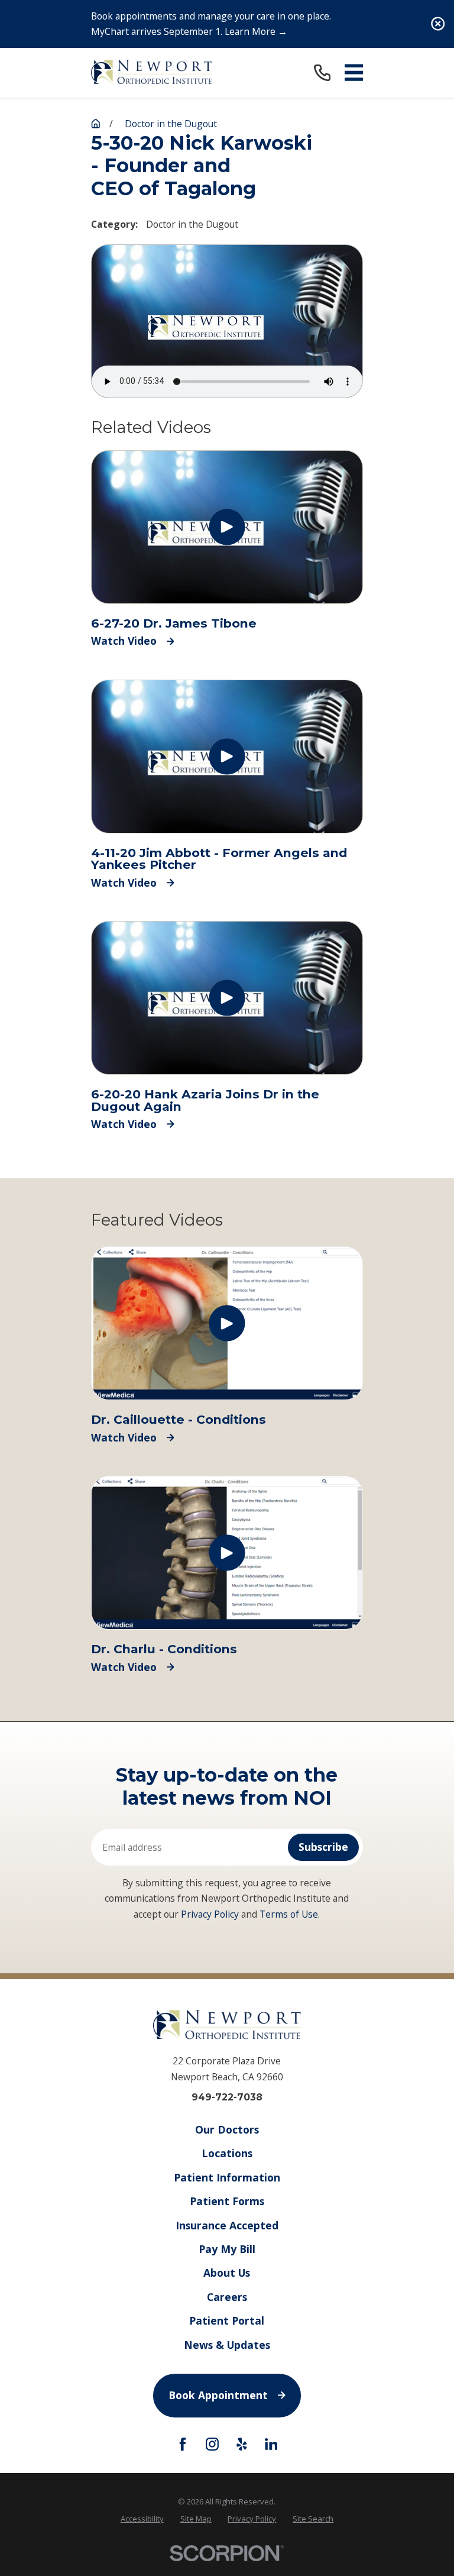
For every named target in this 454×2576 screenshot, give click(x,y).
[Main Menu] (354, 72)
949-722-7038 (227, 2097)
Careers (227, 2297)
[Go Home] (96, 124)
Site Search (313, 2519)
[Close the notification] (438, 24)
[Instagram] (212, 2444)
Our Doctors (227, 2129)
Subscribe (323, 1847)
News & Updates (227, 2345)
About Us (227, 2273)
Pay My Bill (227, 2249)
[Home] (152, 72)
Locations (227, 2153)
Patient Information (227, 2177)
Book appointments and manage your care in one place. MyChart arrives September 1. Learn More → (211, 24)
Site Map (196, 2519)
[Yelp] (242, 2444)
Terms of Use (289, 1914)
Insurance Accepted (227, 2225)
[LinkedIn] (271, 2444)
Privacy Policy (210, 1914)
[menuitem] (142, 2519)
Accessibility (142, 2519)
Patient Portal (227, 2320)
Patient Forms (227, 2201)
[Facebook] (183, 2444)
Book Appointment (218, 2395)
